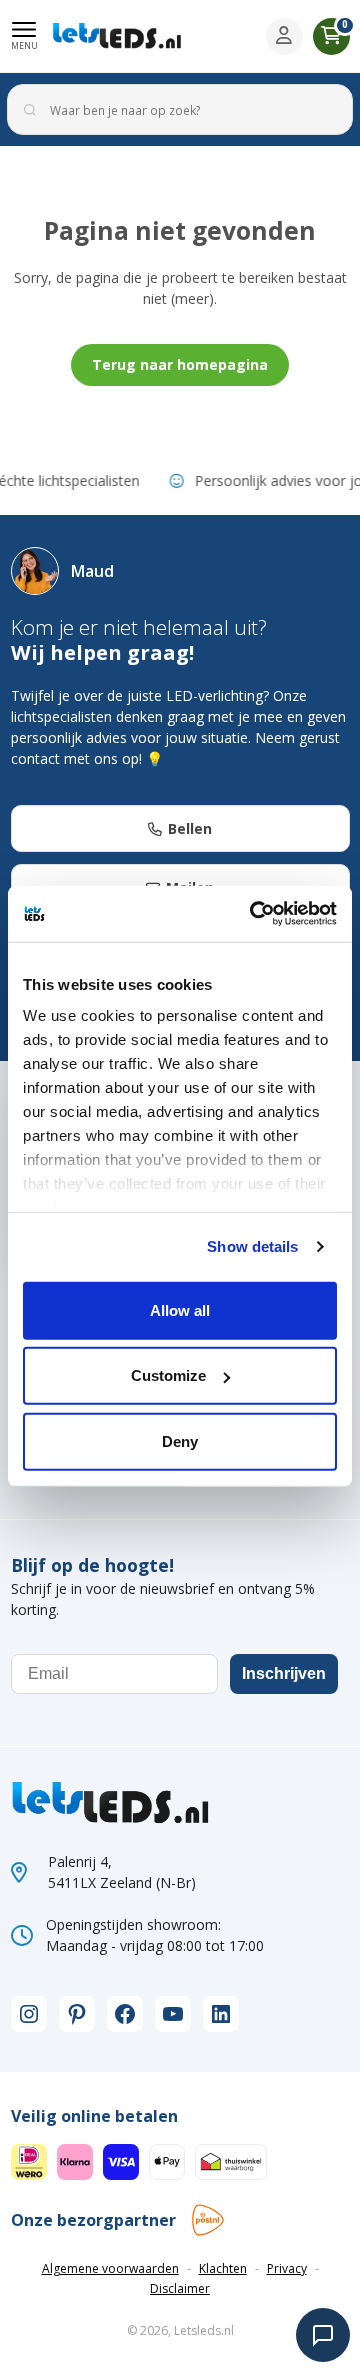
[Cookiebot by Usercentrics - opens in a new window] (254, 914)
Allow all (180, 1309)
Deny (180, 1440)
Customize (168, 1375)
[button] (24, 36)
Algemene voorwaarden (110, 2268)
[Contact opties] (323, 2335)
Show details (252, 1246)
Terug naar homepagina (180, 364)
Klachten (223, 2268)
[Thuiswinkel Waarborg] (231, 2160)
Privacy (287, 2268)
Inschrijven (284, 1673)
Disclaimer (180, 2288)
